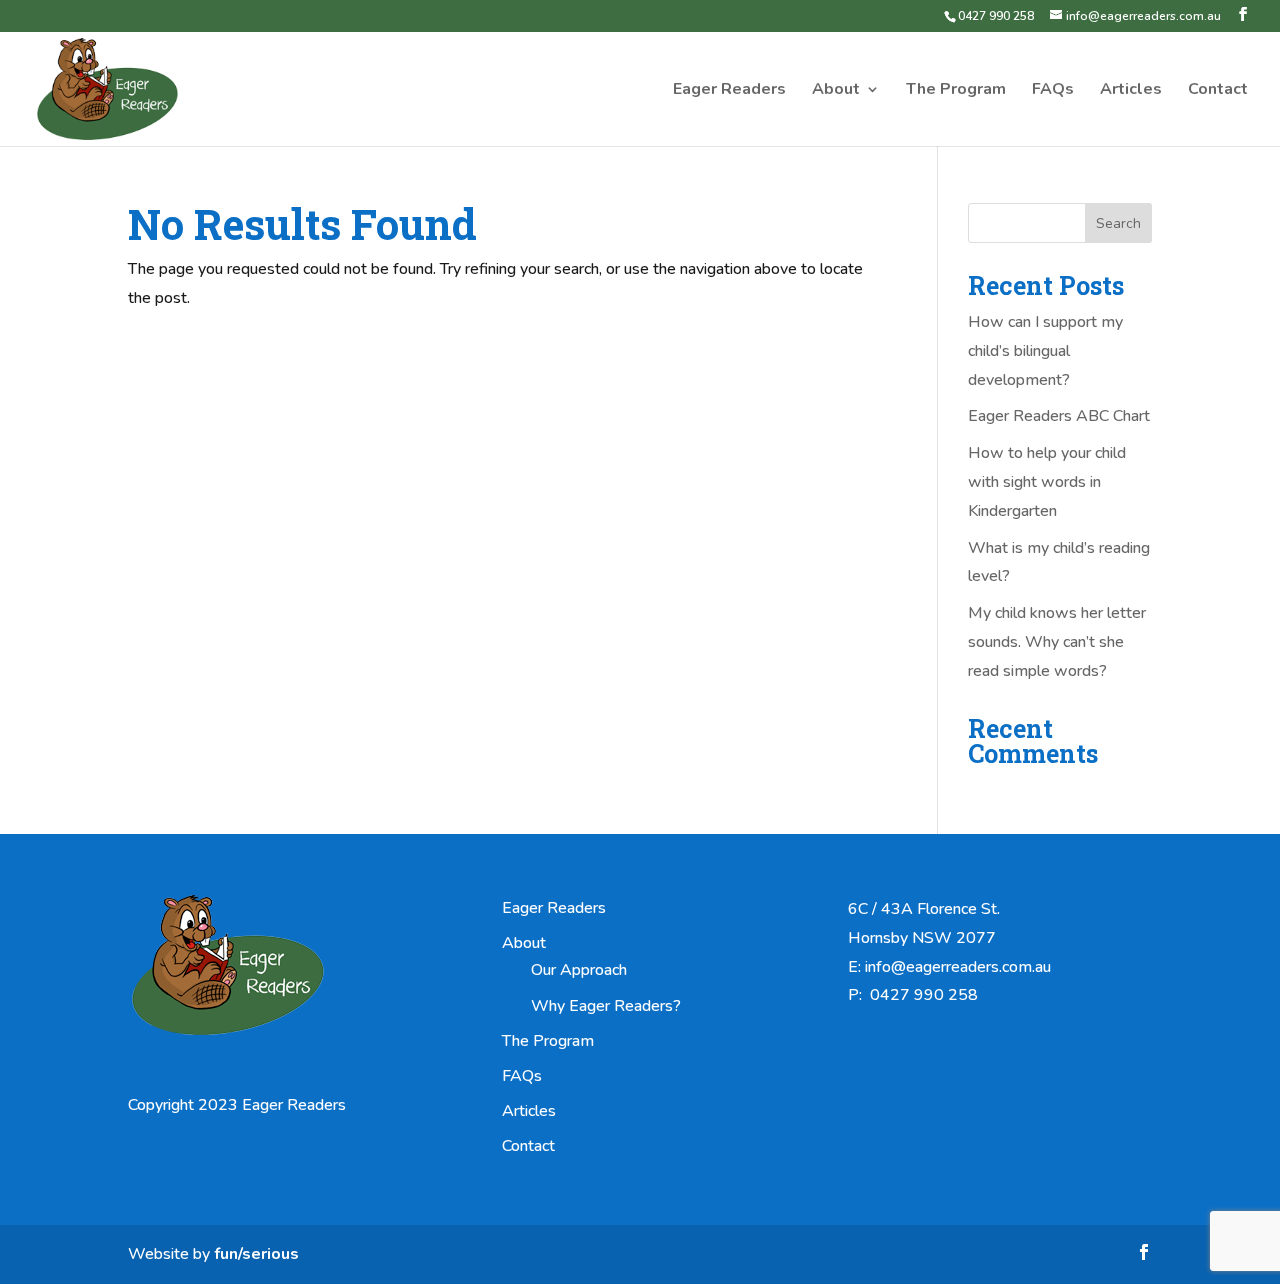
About (836, 91)
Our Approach (579, 970)
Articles (1131, 91)
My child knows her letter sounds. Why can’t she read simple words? (1057, 642)
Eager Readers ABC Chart (1059, 416)
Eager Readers (729, 91)
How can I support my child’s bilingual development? (1045, 351)
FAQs (1053, 91)
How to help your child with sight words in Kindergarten (1047, 482)
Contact (1218, 91)
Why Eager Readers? (606, 1006)
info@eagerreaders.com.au (958, 967)
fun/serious (256, 1254)
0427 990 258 (996, 16)
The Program (956, 91)
